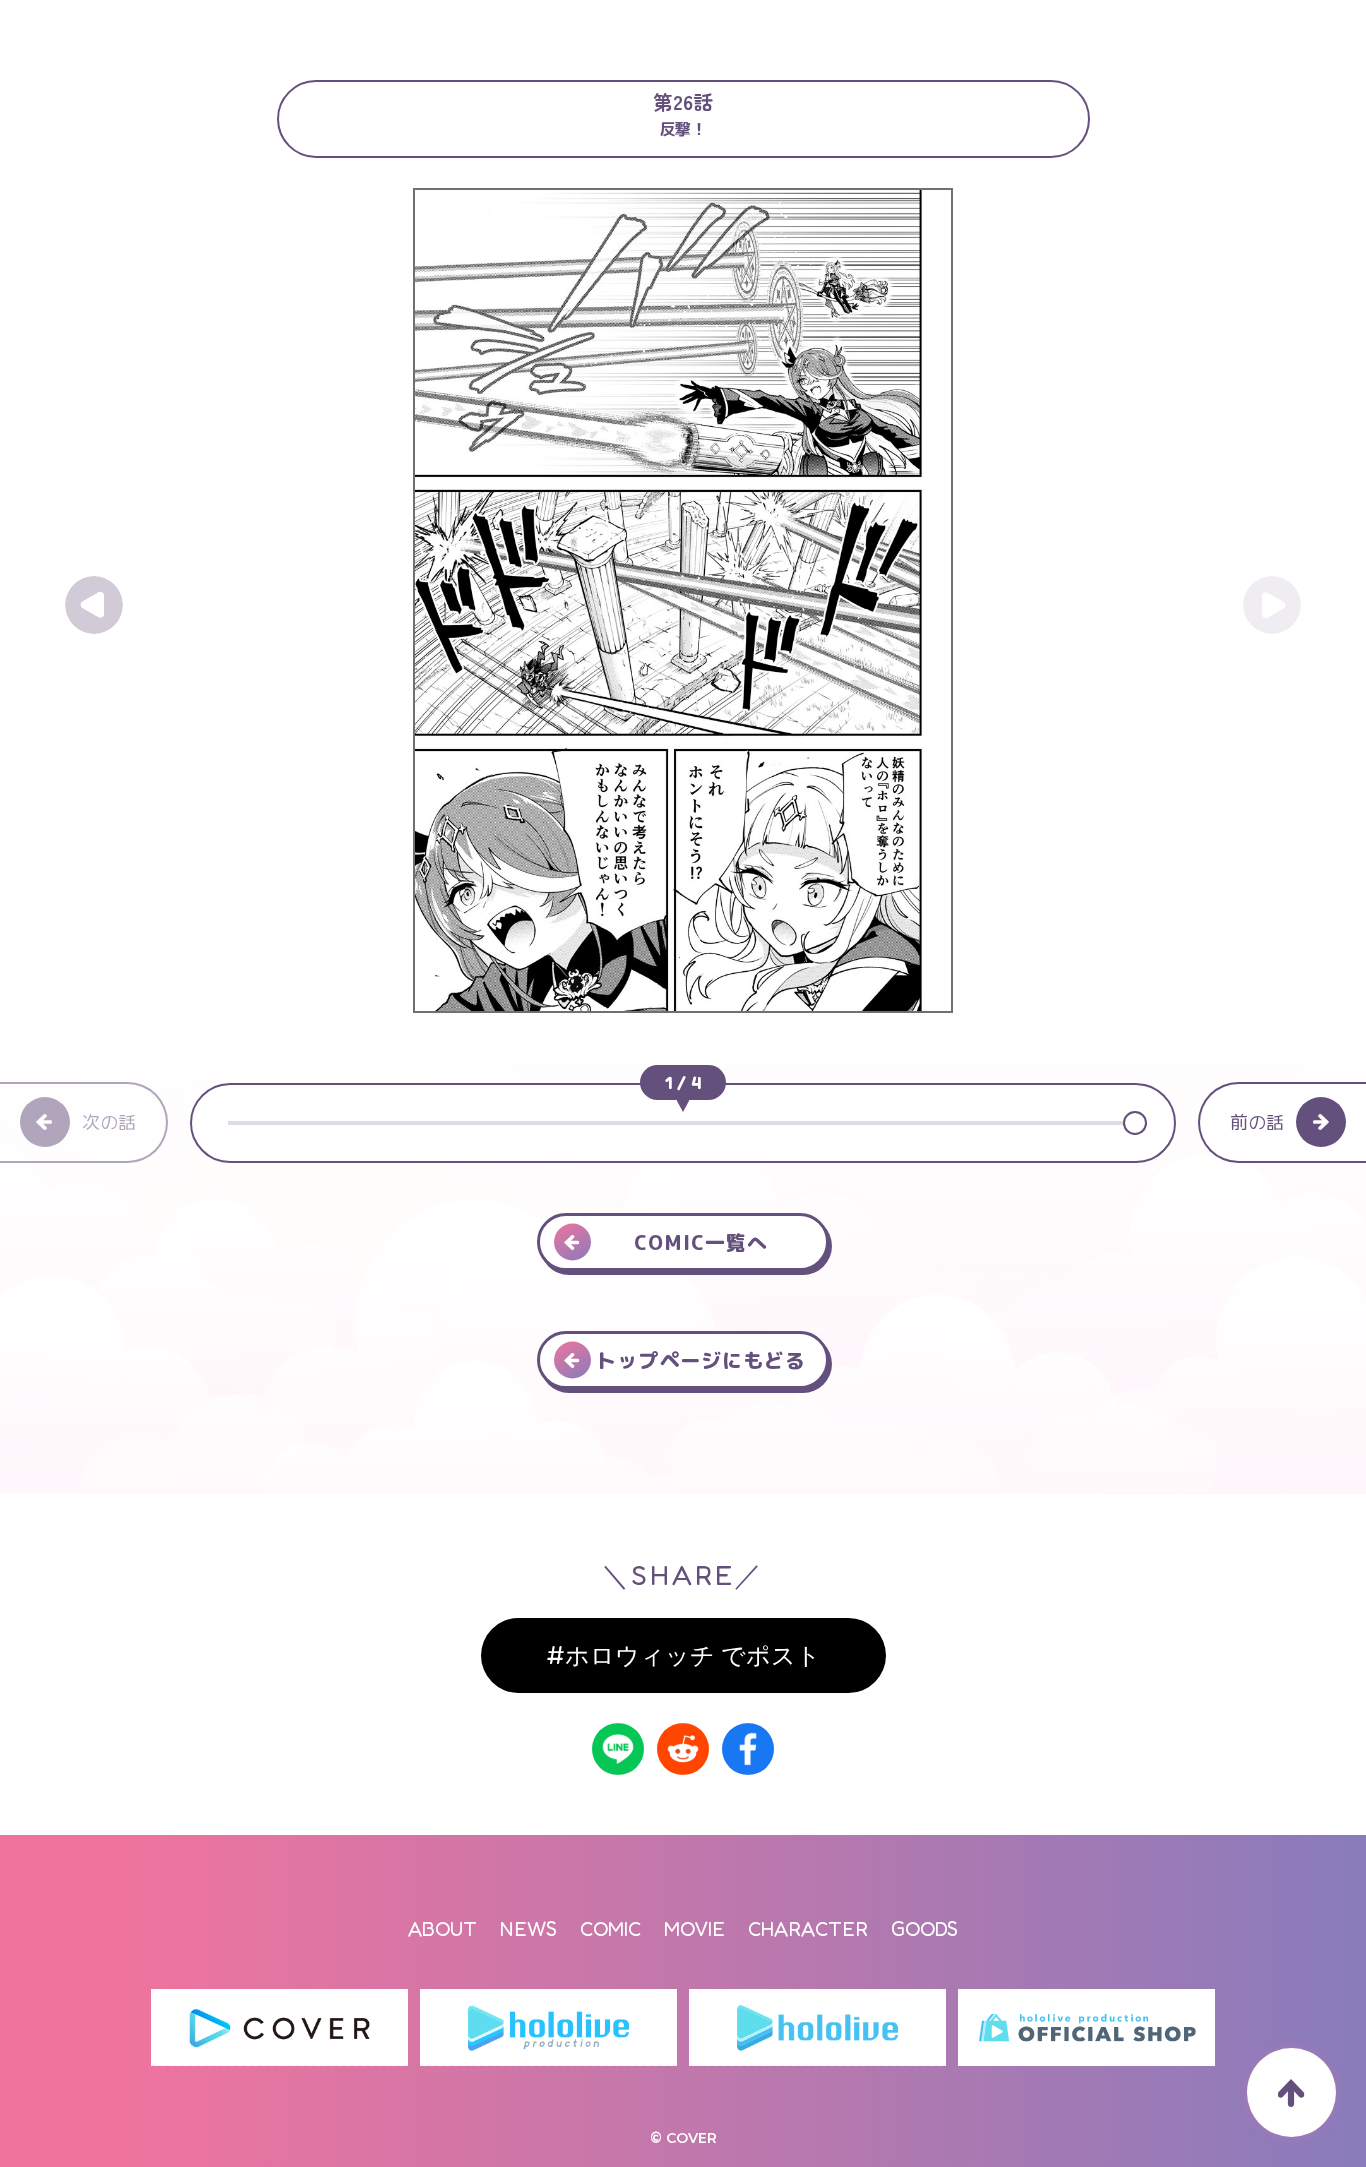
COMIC (610, 1929)
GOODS (924, 1929)
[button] (1133, 1123)
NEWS (528, 1929)
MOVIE (694, 1929)
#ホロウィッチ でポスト (683, 1655)
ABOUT (442, 1929)
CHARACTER (808, 1929)
